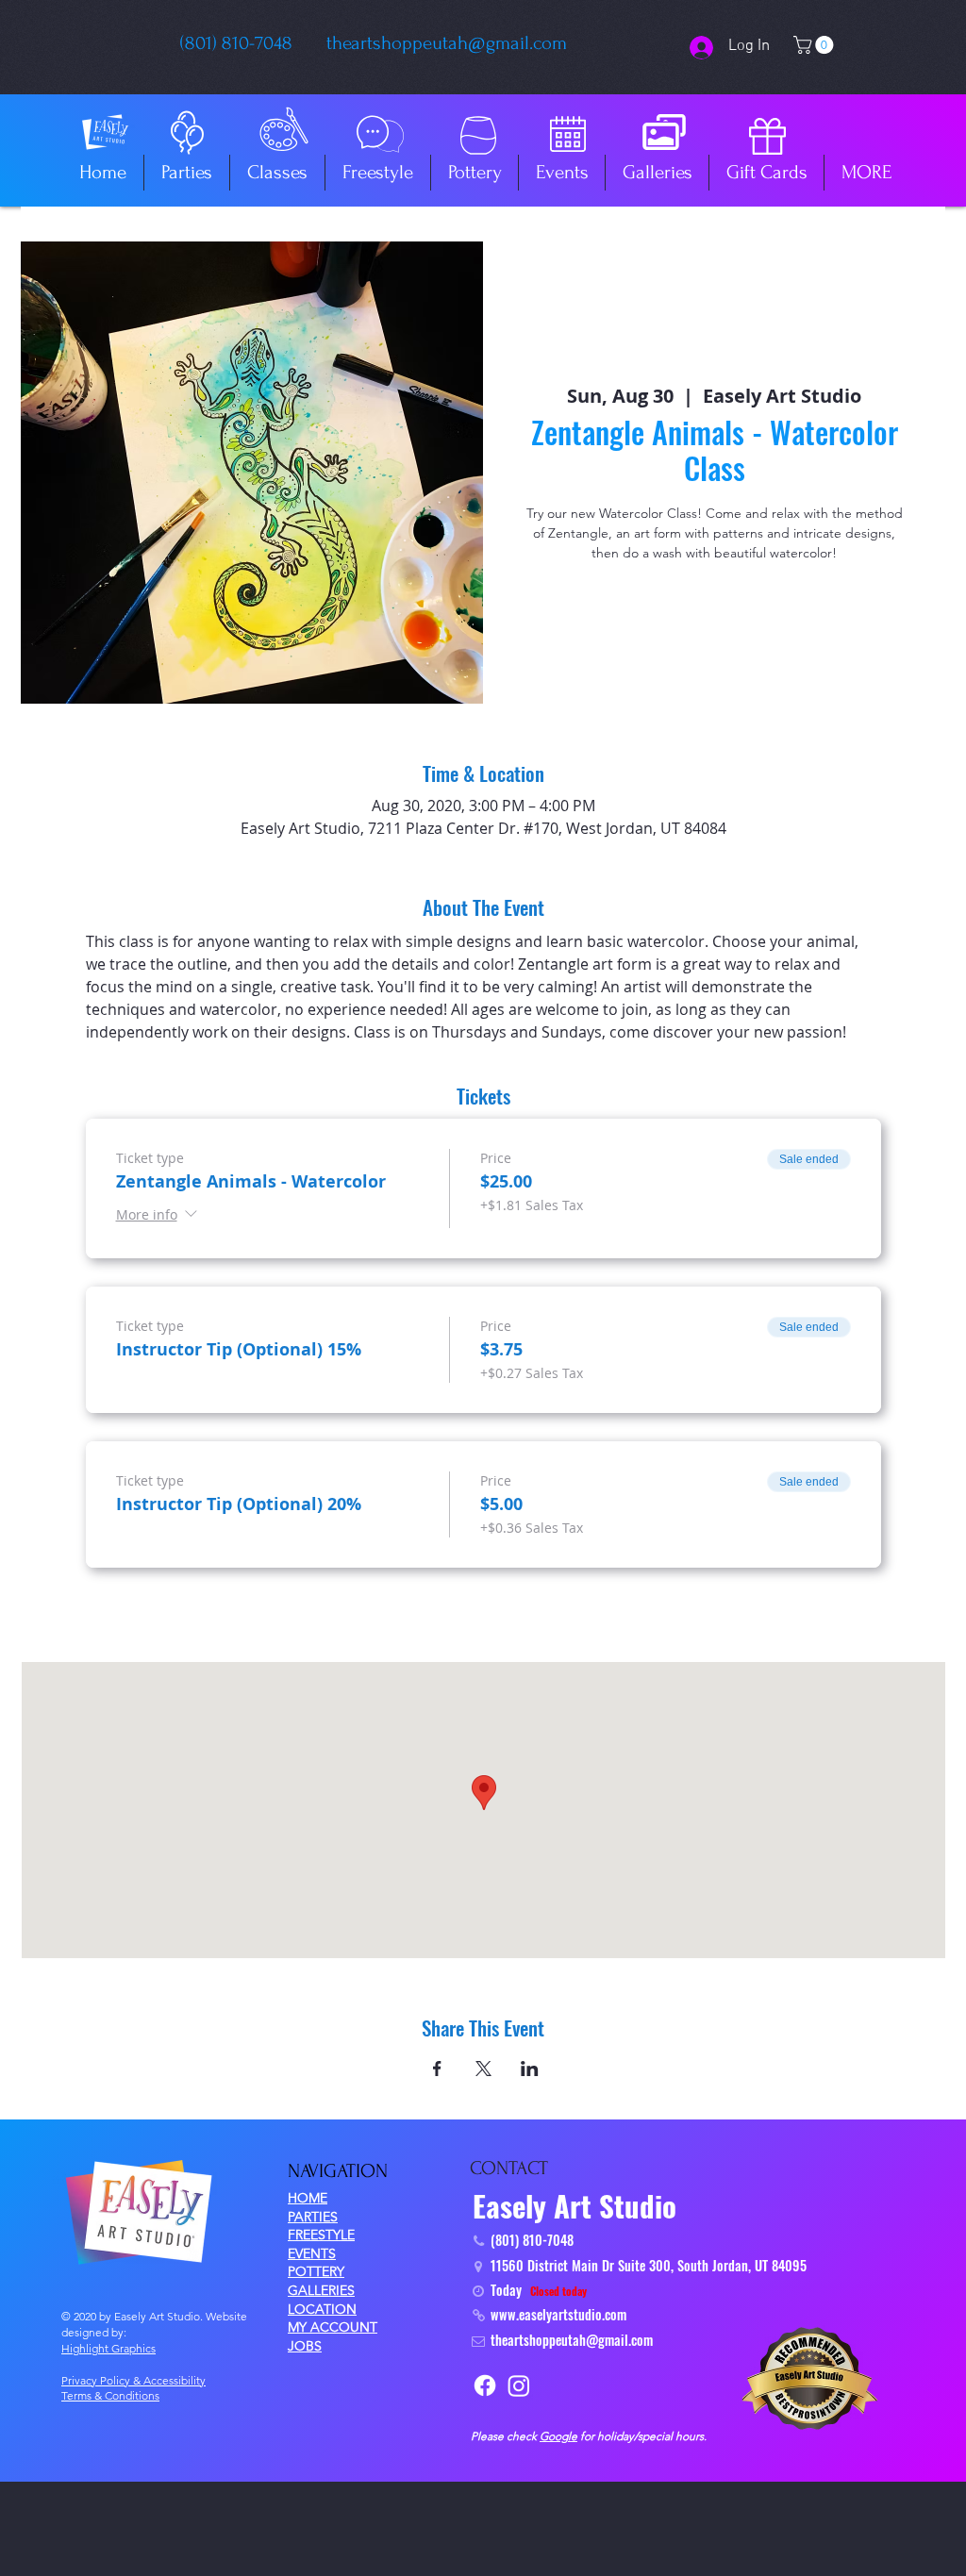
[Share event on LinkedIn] (530, 2069)
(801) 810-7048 (236, 43)
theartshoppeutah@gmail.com (447, 43)
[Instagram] (519, 2385)
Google (558, 2436)
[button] (816, 45)
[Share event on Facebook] (437, 2069)
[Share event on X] (483, 2069)
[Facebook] (485, 2385)
